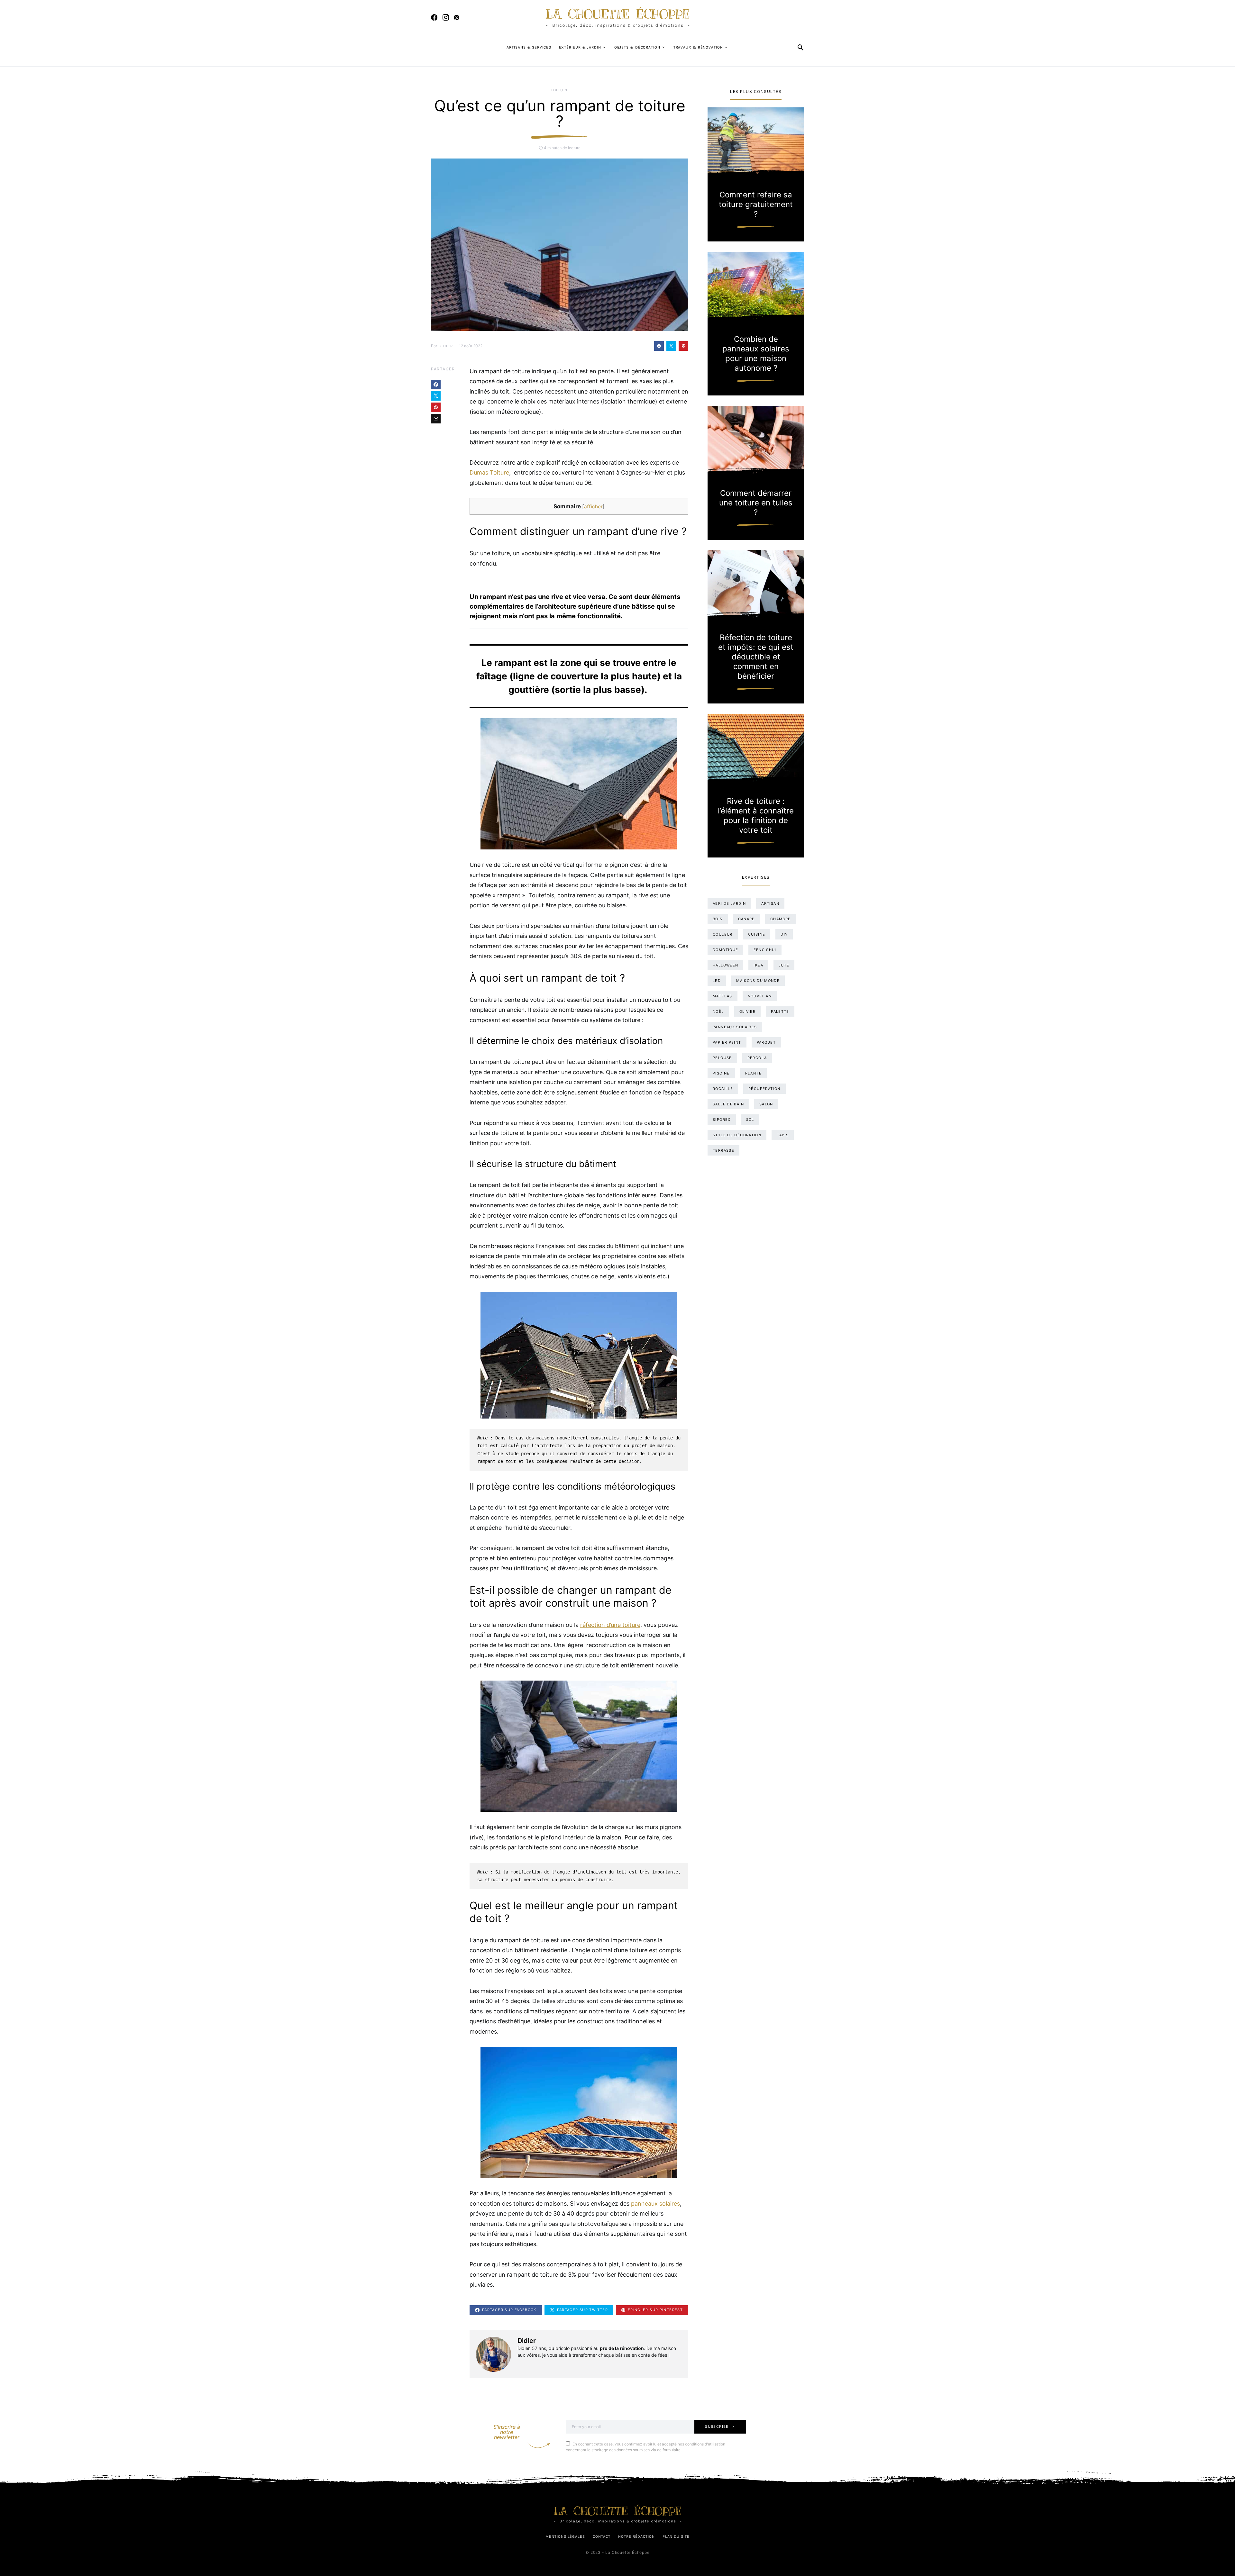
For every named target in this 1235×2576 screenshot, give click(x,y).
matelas (723, 996)
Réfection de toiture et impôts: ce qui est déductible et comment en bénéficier (756, 657)
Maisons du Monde (758, 981)
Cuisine (757, 934)
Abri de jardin (729, 903)
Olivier (748, 1011)
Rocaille (723, 1089)
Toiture (560, 90)
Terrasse (723, 1150)
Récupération (764, 1089)
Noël (718, 1011)
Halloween (725, 965)
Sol (750, 1120)
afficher (593, 507)
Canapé (746, 919)
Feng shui (765, 950)
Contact (602, 2536)
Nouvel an (760, 996)
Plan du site (676, 2536)
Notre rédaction (636, 2536)
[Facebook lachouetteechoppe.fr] (434, 17)
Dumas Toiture (489, 472)
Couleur (723, 934)
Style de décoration (737, 1135)
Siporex (722, 1120)
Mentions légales (565, 2536)
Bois (718, 919)
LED (717, 981)
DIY (784, 934)
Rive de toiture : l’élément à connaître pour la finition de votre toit (756, 816)
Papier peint (727, 1042)
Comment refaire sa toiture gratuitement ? (756, 204)
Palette (780, 1011)
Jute (784, 965)
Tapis (783, 1135)
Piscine (721, 1073)
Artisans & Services (529, 47)
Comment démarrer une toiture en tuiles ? (756, 503)
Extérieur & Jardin (580, 47)
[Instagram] (446, 17)
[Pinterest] (457, 17)
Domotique (725, 950)
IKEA (758, 965)
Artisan (770, 903)
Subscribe (717, 2426)
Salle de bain (728, 1104)
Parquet (766, 1042)
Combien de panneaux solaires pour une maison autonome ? (756, 354)
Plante (753, 1073)
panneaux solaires (655, 2204)
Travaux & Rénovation (698, 47)
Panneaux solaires (735, 1027)
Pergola (757, 1058)
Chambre (781, 919)
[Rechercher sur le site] (801, 47)
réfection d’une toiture (610, 1625)
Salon (766, 1104)
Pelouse (722, 1058)
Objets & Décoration (637, 47)
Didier (446, 346)
